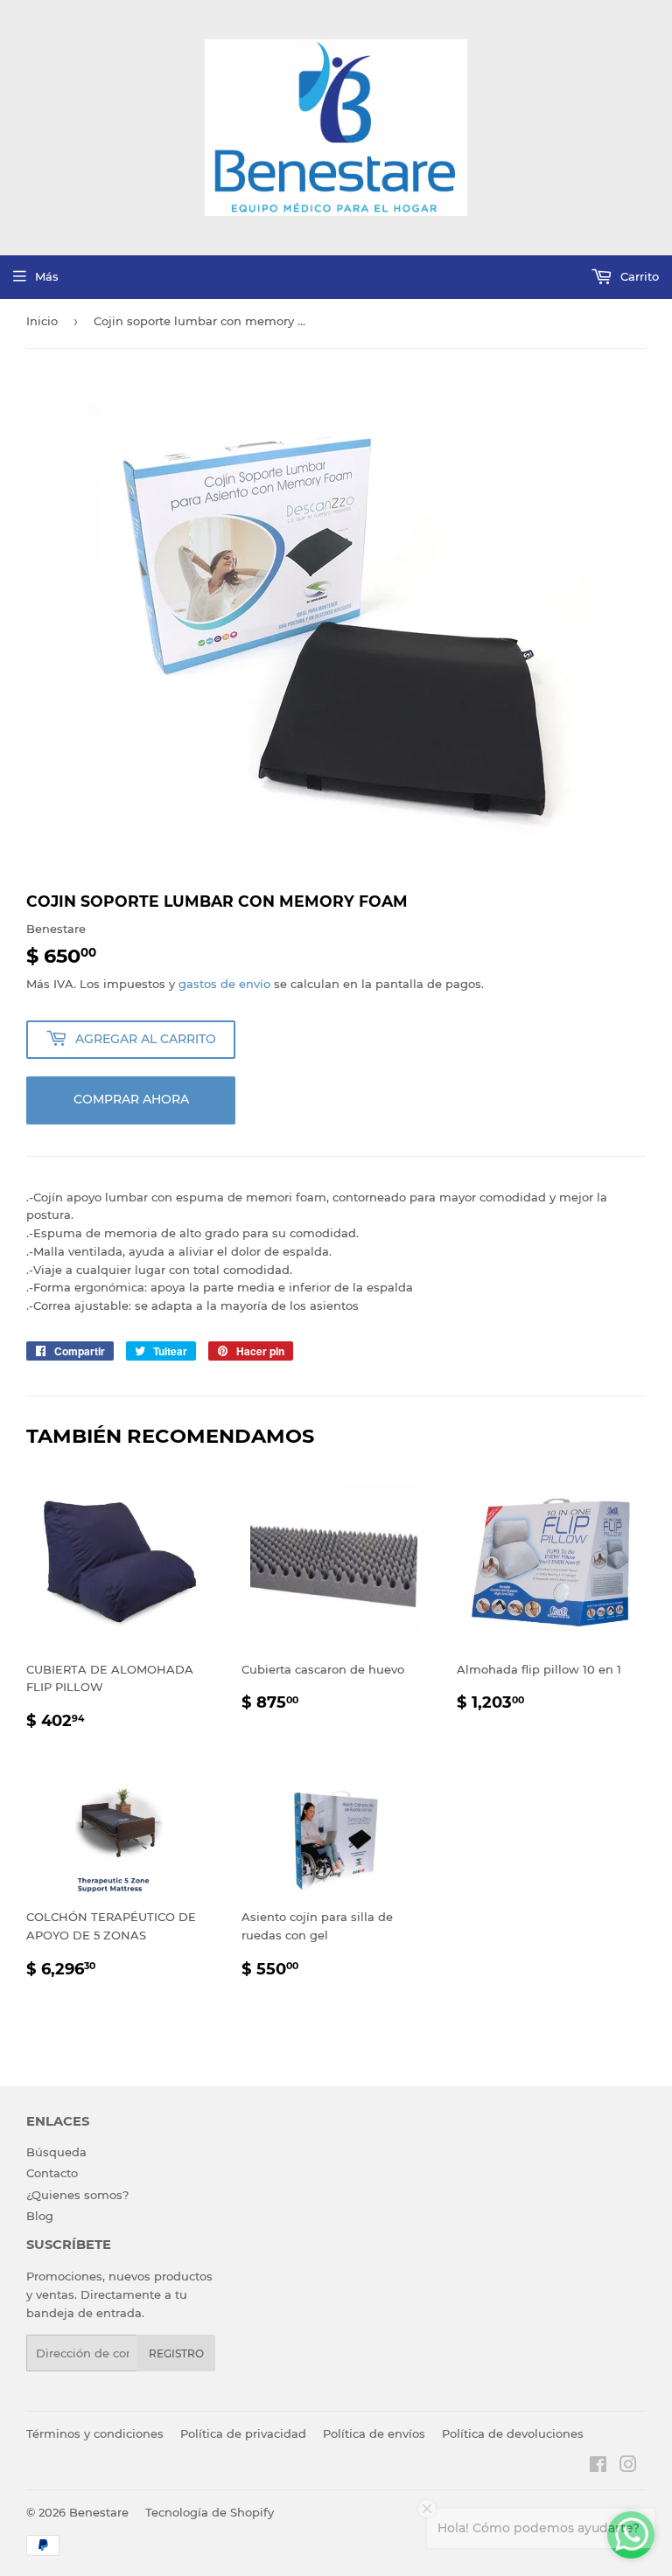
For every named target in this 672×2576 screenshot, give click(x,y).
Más (47, 276)
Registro (176, 2353)
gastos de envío (224, 984)
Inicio (42, 321)
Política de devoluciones (513, 2433)
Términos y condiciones (95, 2433)
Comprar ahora (131, 1099)
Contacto (52, 2173)
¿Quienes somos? (77, 2195)
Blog (40, 2216)
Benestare (99, 2512)
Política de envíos (374, 2433)
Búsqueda (56, 2152)
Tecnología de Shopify (210, 2512)
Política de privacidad (243, 2433)
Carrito (638, 276)
